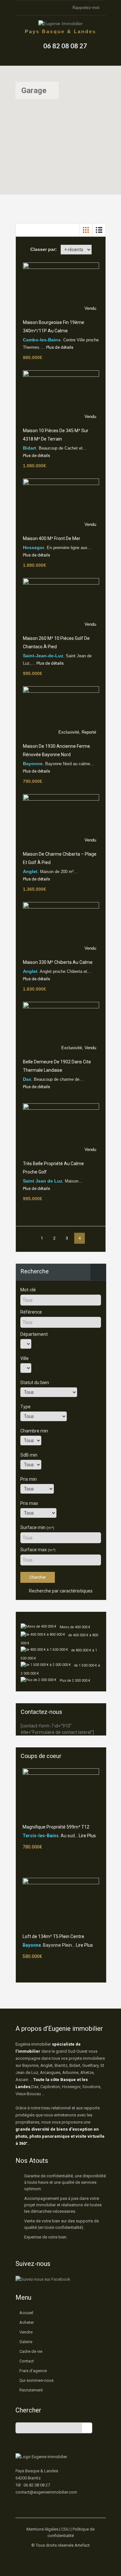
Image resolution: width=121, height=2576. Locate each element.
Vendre (26, 2332)
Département (34, 1334)
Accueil (26, 2313)
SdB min (29, 1455)
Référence (31, 1312)
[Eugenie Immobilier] (61, 24)
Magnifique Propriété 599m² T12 (56, 1827)
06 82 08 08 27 (65, 46)
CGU (66, 2529)
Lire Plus (87, 1836)
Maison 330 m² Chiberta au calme (58, 962)
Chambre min (34, 1431)
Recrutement (31, 2390)
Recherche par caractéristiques (60, 1591)
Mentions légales (42, 2529)
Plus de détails (60, 347)
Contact (27, 2361)
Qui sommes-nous (36, 2380)
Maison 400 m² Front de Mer (52, 538)
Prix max (29, 1503)
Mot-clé (28, 1290)
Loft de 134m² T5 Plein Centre (53, 1936)
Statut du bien (35, 1383)
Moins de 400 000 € (75, 1627)
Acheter (27, 2322)
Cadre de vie (31, 2351)
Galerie (26, 2342)
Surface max (38, 1550)
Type (25, 1407)
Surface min (37, 1527)
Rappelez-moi (86, 7)
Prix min (29, 1479)
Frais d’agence (33, 2371)
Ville (25, 1358)
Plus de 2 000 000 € (75, 1681)
